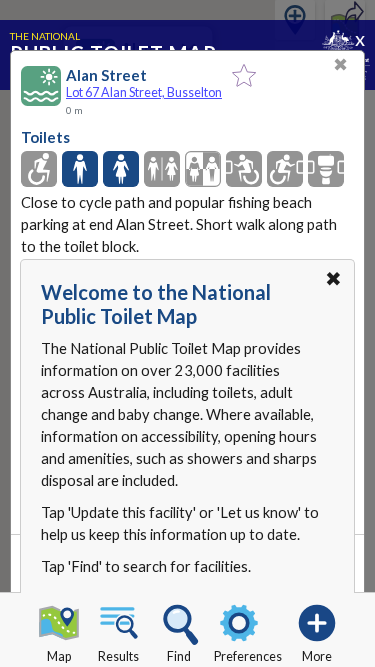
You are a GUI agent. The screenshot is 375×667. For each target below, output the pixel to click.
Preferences (248, 656)
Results (118, 656)
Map (59, 656)
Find (179, 656)
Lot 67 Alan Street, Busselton (144, 92)
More (317, 656)
